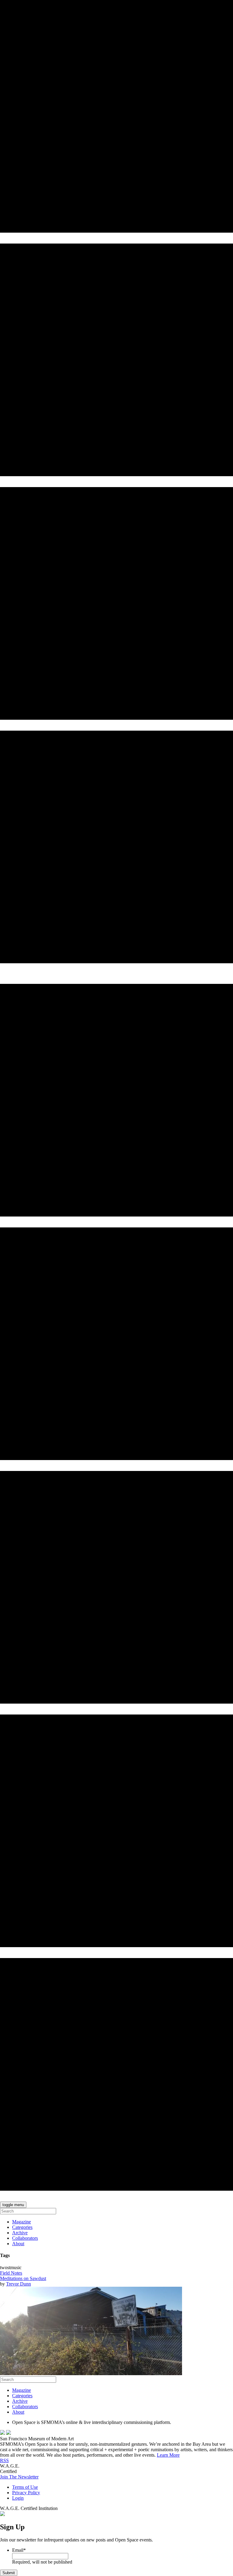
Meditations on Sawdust (23, 2278)
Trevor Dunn (19, 2284)
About (18, 2244)
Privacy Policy (26, 2493)
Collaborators (25, 2238)
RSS (4, 2460)
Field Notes (11, 2273)
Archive (20, 2233)
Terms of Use (25, 2487)
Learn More (168, 2455)
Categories (22, 2227)
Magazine (22, 2222)
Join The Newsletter (19, 2477)
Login (18, 2498)
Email (19, 2550)
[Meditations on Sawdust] (91, 2374)
